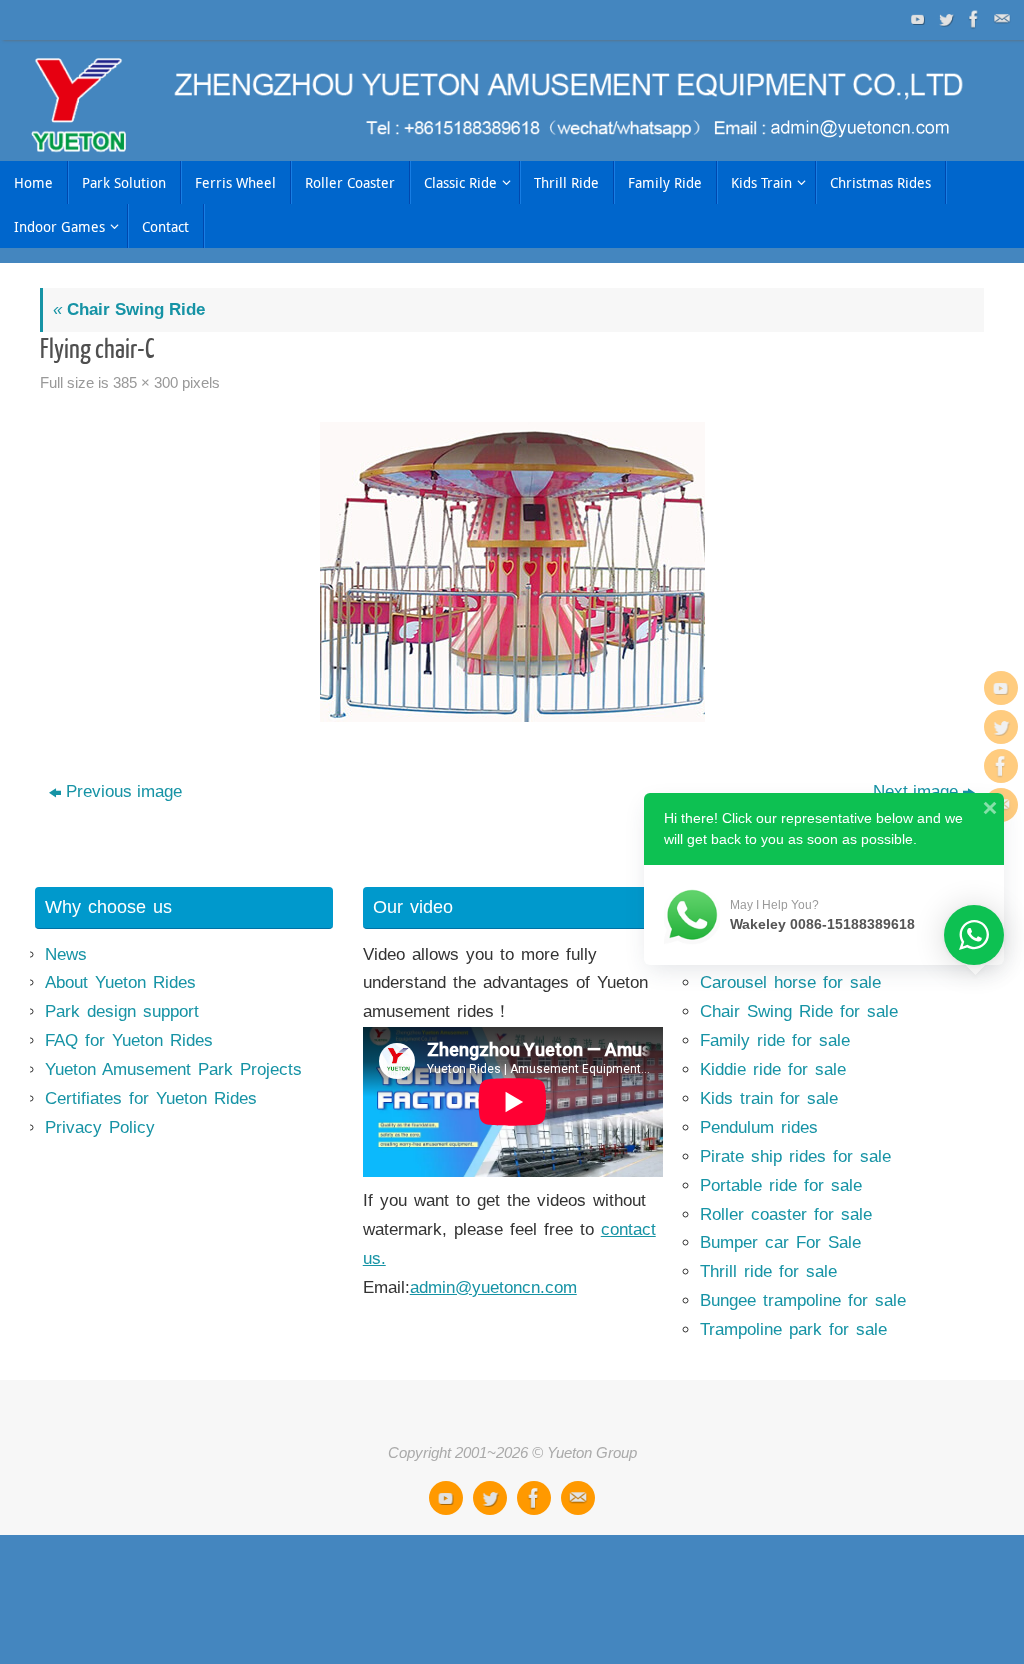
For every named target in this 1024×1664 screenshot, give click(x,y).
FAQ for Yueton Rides (129, 1040)
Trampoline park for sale (793, 1329)
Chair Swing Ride (129, 309)
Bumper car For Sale (780, 1242)
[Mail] (1000, 19)
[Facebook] (972, 19)
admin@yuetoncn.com (493, 1287)
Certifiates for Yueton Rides (151, 1098)
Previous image (124, 791)
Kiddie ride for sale (773, 1069)
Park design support (122, 1011)
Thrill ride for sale (768, 1271)
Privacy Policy (100, 1127)
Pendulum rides (759, 1127)
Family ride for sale (775, 1040)
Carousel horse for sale (790, 982)
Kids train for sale (769, 1098)
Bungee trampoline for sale (803, 1300)
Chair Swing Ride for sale (799, 1011)
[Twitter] (944, 19)
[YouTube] (916, 19)
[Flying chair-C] (512, 572)
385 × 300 (145, 382)
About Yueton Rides (120, 982)
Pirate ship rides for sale (795, 1156)
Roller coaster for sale (786, 1214)
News (66, 954)
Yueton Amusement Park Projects (173, 1069)
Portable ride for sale (781, 1185)
